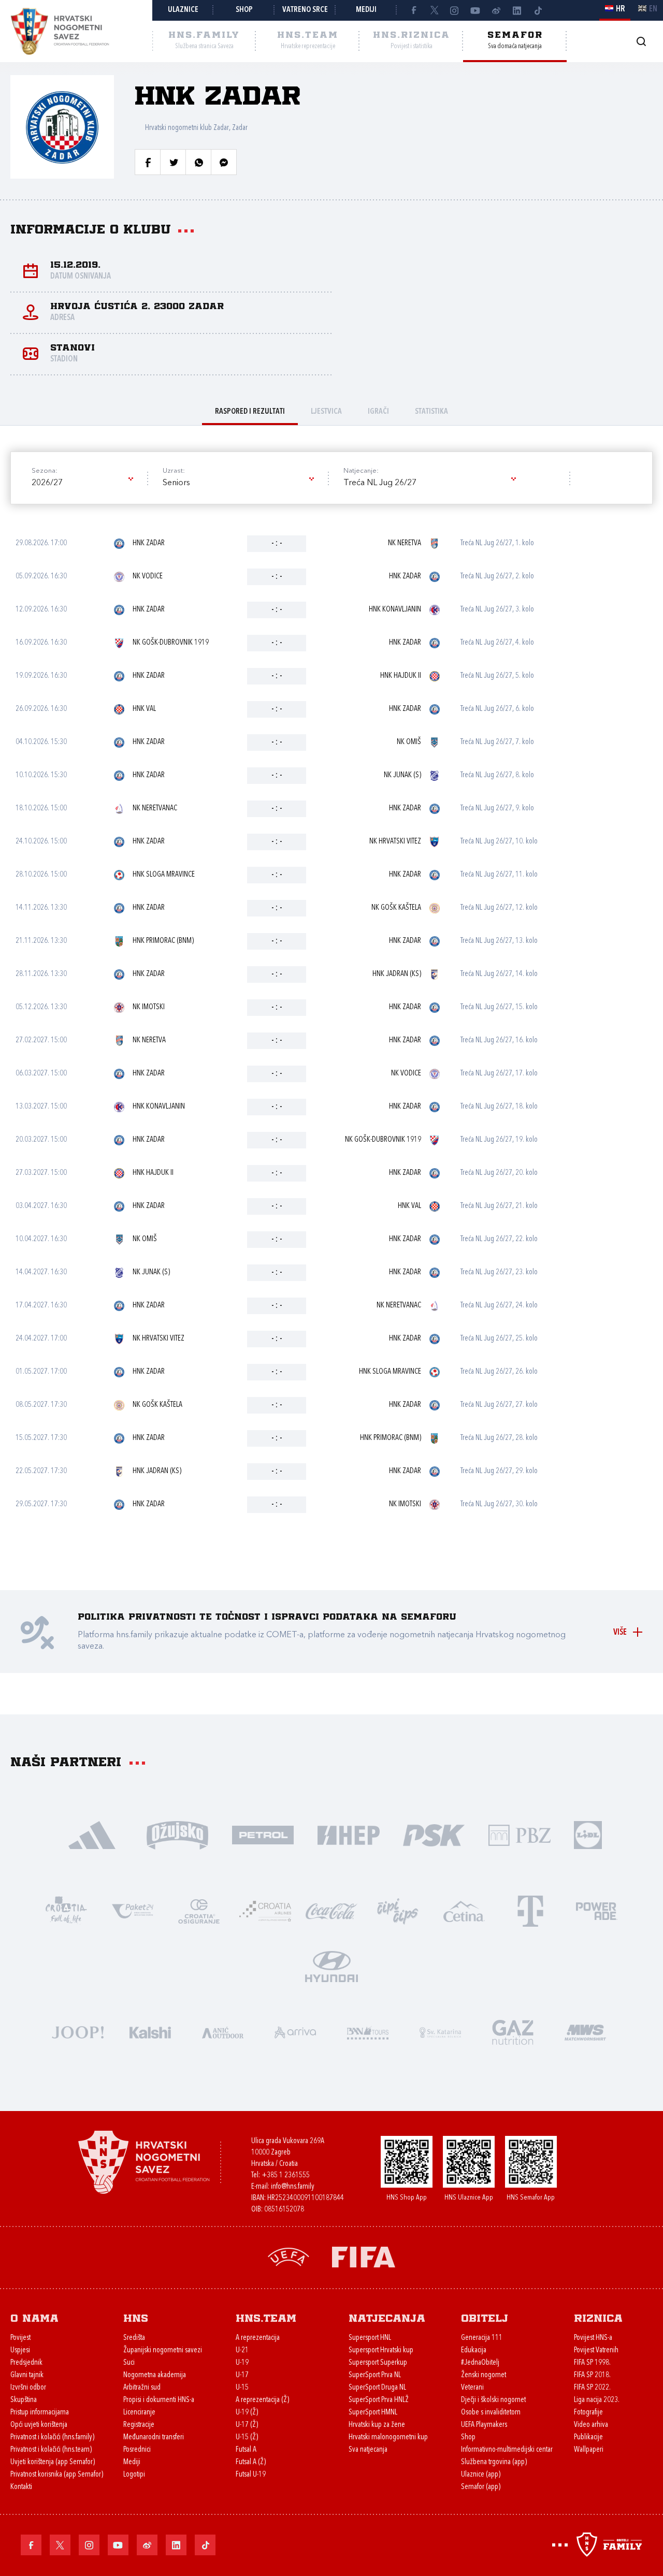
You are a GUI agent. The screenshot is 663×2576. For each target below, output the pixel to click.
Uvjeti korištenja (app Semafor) (53, 2462)
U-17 (242, 2375)
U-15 (242, 2388)
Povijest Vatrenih (596, 2351)
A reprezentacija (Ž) (262, 2400)
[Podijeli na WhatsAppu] (198, 162)
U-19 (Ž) (247, 2413)
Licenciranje (139, 2413)
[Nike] (92, 1834)
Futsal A (246, 2450)
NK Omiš (409, 742)
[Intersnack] (398, 1910)
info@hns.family (293, 2187)
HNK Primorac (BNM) (163, 941)
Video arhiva (591, 2425)
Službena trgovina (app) (494, 2462)
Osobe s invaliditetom (491, 2413)
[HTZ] (66, 1910)
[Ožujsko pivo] (177, 1834)
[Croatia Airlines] (265, 1910)
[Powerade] (597, 1910)
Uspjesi (20, 2351)
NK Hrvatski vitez (395, 842)
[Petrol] (263, 1834)
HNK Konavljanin (395, 610)
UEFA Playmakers (484, 2425)
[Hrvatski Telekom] (530, 1910)
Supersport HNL (370, 2338)
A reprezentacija (258, 2338)
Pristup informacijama (40, 2413)
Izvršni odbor (28, 2388)
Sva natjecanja (368, 2450)
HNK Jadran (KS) (397, 974)
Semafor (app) (481, 2487)
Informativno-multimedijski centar (507, 2450)
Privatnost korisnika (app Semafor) (57, 2475)
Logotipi (134, 2475)
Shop (244, 10)
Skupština (24, 2400)
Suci (129, 2363)
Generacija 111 (482, 2338)
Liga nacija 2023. (597, 2400)
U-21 (242, 2351)
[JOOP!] (78, 2032)
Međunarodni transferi (154, 2437)
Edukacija (474, 2351)
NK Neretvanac (155, 809)
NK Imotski (149, 1007)
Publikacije (588, 2437)
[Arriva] (295, 2032)
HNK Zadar (149, 543)
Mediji (366, 10)
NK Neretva (405, 543)
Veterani (472, 2388)
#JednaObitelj (480, 2363)
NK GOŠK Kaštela (396, 908)
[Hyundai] (331, 1966)
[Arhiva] (641, 41)
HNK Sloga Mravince (164, 875)
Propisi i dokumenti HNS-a (159, 2400)
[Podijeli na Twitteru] (173, 162)
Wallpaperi (589, 2450)
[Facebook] (413, 10)
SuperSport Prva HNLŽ (379, 2400)
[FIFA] (364, 2256)
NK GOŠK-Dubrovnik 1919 (171, 643)
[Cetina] (464, 1910)
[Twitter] (434, 10)
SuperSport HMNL (373, 2413)
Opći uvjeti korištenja (39, 2425)
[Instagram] (455, 10)
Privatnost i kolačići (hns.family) (52, 2437)
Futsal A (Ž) (251, 2462)
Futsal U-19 (251, 2475)
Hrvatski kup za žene (377, 2425)
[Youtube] (475, 10)
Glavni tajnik (27, 2375)
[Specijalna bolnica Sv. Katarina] (440, 2032)
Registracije (139, 2425)
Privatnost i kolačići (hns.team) (51, 2450)
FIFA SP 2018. (592, 2375)
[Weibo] (496, 10)
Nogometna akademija (155, 2375)
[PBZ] (519, 1834)
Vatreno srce (305, 10)
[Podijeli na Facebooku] (148, 162)
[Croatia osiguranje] (199, 1910)
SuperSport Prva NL (375, 2375)
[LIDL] (588, 1834)
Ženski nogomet (484, 2375)
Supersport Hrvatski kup (381, 2351)
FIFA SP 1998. (592, 2363)
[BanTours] (368, 2032)
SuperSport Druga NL (377, 2388)
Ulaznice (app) (481, 2475)
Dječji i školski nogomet (493, 2400)
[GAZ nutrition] (513, 2032)
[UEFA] (289, 2256)
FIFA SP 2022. (592, 2388)
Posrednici (137, 2450)
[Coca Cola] (331, 1910)
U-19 (242, 2363)
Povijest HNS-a (593, 2338)
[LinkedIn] (517, 10)
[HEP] (348, 1834)
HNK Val (144, 709)
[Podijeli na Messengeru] (224, 162)
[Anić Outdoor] (223, 2032)
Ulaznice (183, 10)
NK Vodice (148, 577)
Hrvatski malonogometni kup (388, 2437)
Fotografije (588, 2413)
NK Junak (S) (402, 775)
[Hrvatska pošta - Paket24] (133, 1910)
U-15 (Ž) (247, 2437)
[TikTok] (538, 10)
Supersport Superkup (378, 2363)
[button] (82, 483)
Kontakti (21, 2487)
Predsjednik (26, 2363)
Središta (134, 2338)
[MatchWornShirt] (585, 2032)
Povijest (20, 2338)
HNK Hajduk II (401, 676)
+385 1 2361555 (286, 2175)
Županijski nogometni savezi (163, 2351)
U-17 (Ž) (247, 2425)
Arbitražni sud (142, 2388)
